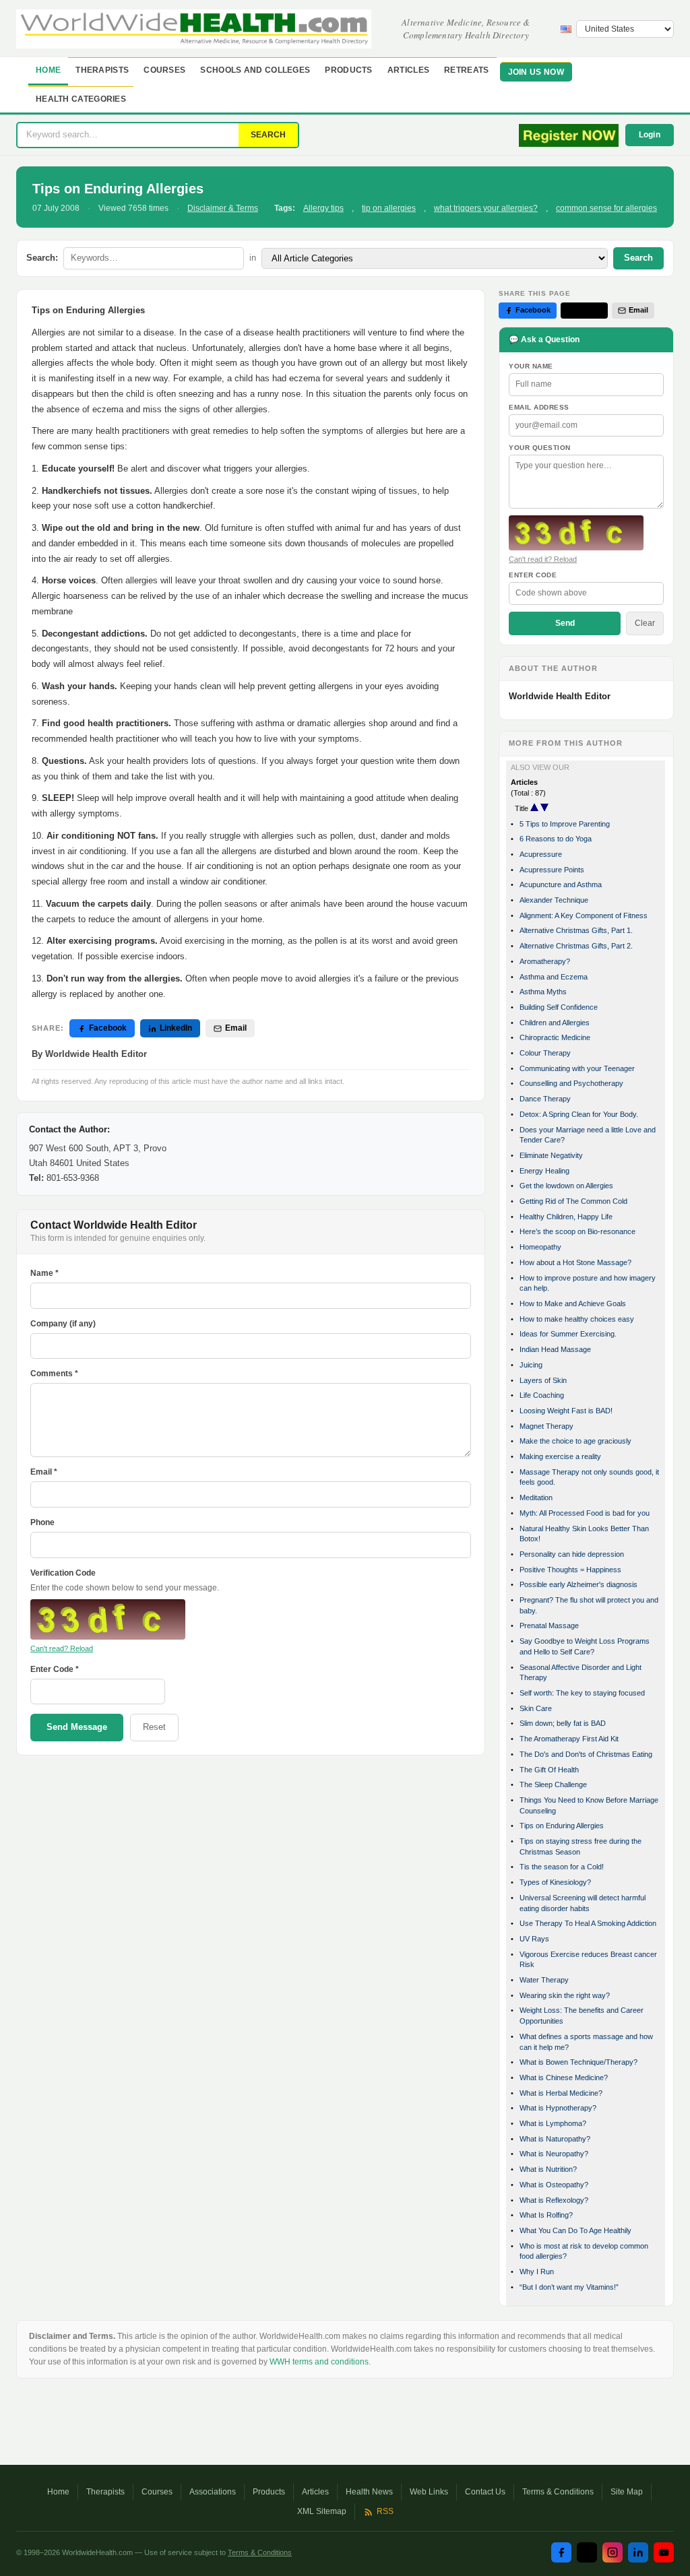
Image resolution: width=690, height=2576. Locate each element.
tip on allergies (389, 208)
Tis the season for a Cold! (562, 1867)
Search (638, 258)
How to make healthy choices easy (577, 1319)
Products (348, 70)
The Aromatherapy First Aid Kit (569, 1739)
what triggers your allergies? (486, 208)
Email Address (539, 407)
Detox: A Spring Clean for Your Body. (579, 1114)
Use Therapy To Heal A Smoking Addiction (588, 1923)
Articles (408, 70)
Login (650, 135)
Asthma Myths (543, 992)
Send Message (77, 1727)
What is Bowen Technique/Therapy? (578, 2062)
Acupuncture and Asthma (561, 884)
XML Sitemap (322, 2511)
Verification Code (63, 1573)
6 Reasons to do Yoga (556, 839)
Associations (213, 2492)
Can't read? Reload (62, 1648)
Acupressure (541, 854)
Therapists (102, 70)
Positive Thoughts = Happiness (570, 1570)
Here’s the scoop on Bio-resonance (577, 1231)
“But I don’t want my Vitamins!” (569, 2287)
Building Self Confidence (559, 1007)
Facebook (108, 1028)
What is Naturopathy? (555, 2139)
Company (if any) (63, 1324)
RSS (385, 2511)
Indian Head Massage (555, 1349)
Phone (42, 1522)
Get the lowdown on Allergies (566, 1186)
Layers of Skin (543, 1380)
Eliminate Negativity (551, 1155)
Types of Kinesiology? (555, 1882)
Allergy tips (323, 208)
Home (48, 70)
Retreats (466, 70)
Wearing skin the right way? (565, 1995)
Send (565, 623)
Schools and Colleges (255, 70)
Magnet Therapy (546, 1426)
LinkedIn (176, 1028)
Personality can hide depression (572, 1554)
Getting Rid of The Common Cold (573, 1201)
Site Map (627, 2492)
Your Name (531, 366)
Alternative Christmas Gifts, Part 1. (576, 930)
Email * (44, 1472)
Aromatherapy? (545, 961)
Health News (369, 2492)
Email (236, 1028)
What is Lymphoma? (553, 2123)
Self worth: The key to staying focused (582, 1693)
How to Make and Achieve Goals (573, 1303)
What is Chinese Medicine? (564, 2078)
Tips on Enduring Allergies (562, 1826)
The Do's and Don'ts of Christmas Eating (586, 1754)
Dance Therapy (545, 1099)
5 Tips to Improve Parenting (565, 824)
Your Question (540, 448)
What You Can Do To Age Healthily (575, 2230)
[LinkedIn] (638, 2552)
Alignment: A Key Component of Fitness (584, 915)
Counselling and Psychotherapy (571, 1083)
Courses (164, 70)
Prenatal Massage (549, 1625)
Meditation (536, 1498)
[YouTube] (664, 2552)
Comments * (54, 1374)
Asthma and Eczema (554, 977)
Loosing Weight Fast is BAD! (566, 1411)
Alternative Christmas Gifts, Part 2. (576, 946)
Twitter (590, 310)
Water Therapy (544, 1980)
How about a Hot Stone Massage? (575, 1262)
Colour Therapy (545, 1053)
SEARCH (268, 135)
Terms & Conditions (558, 2492)
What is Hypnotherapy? (558, 2108)
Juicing (531, 1365)
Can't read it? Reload (543, 559)
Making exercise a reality (560, 1456)
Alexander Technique (554, 900)
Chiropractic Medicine (555, 1037)
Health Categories (81, 99)
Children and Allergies (555, 1023)
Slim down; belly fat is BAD (563, 1723)
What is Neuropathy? (554, 2154)
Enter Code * (55, 1669)
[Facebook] (561, 2552)
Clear (645, 623)
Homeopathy (540, 1247)
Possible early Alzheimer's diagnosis (578, 1584)
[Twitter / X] (587, 2552)
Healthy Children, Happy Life (566, 1217)
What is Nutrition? (548, 2169)
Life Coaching (542, 1395)
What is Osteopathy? (554, 2185)
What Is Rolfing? (546, 2215)
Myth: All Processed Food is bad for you (585, 1513)
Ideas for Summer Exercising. (568, 1334)
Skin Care (536, 1708)
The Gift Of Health (549, 1770)
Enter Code (533, 575)
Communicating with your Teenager (577, 1068)
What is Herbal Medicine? (561, 2093)
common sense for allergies (606, 208)
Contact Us (485, 2492)
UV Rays (534, 1939)
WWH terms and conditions (319, 2362)
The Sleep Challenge (553, 1784)
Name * (44, 1273)
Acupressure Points (552, 870)
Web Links (429, 2492)
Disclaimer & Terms (223, 208)
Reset (154, 1727)
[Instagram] (613, 2552)
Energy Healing (544, 1171)
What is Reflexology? (554, 2200)
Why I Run (537, 2272)
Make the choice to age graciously (575, 1441)
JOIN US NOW (536, 72)
